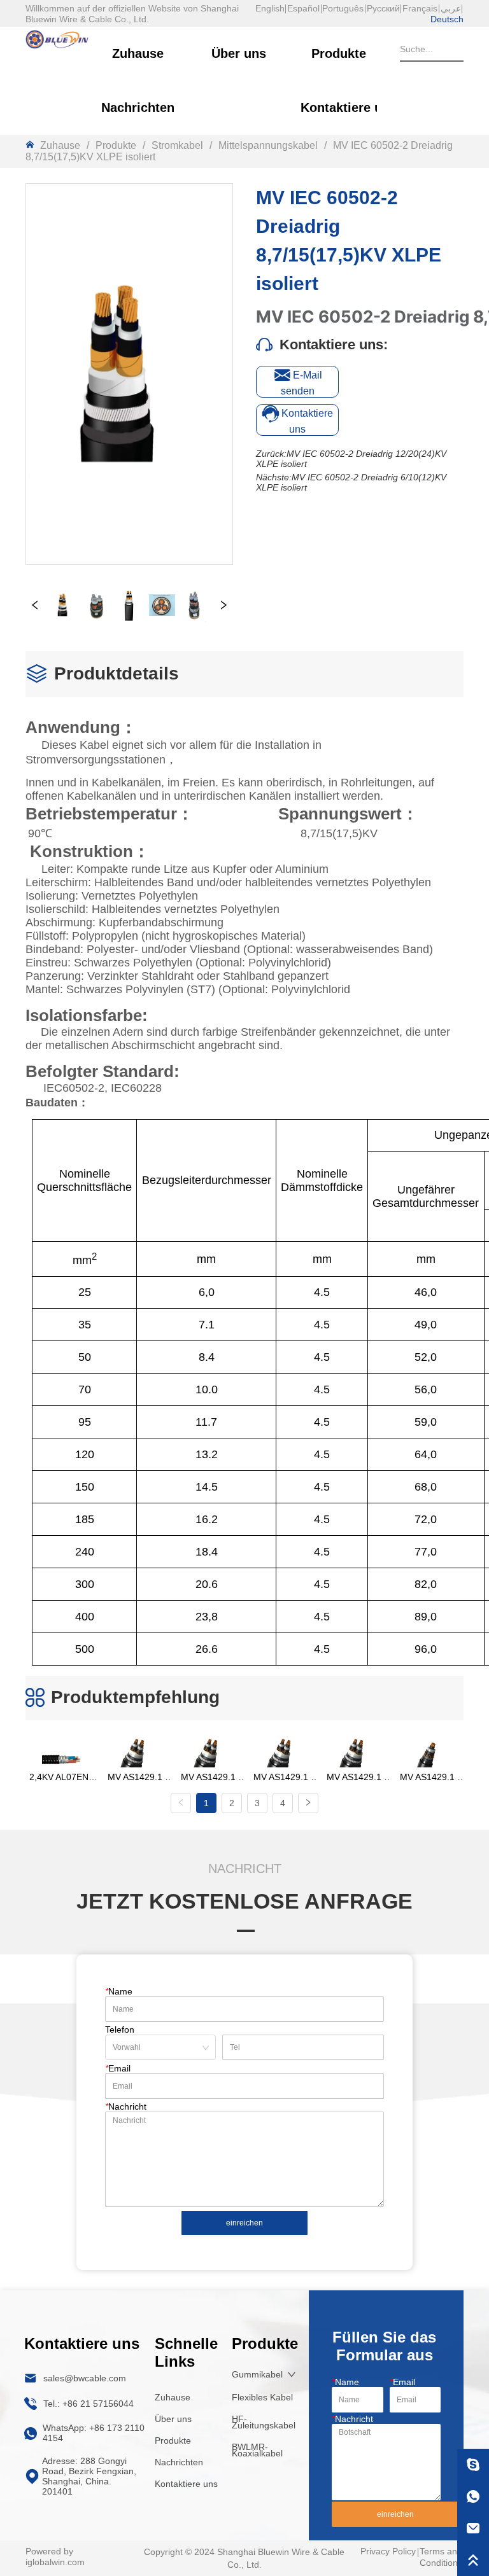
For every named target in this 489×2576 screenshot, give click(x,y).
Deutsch (447, 19)
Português (343, 8)
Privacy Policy (388, 2551)
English (270, 8)
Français (420, 8)
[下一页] (308, 1803)
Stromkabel (177, 145)
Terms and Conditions (441, 2557)
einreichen (244, 2223)
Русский (383, 8)
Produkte (116, 145)
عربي (451, 8)
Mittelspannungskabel (268, 145)
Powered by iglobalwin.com (55, 2557)
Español (303, 8)
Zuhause (60, 145)
